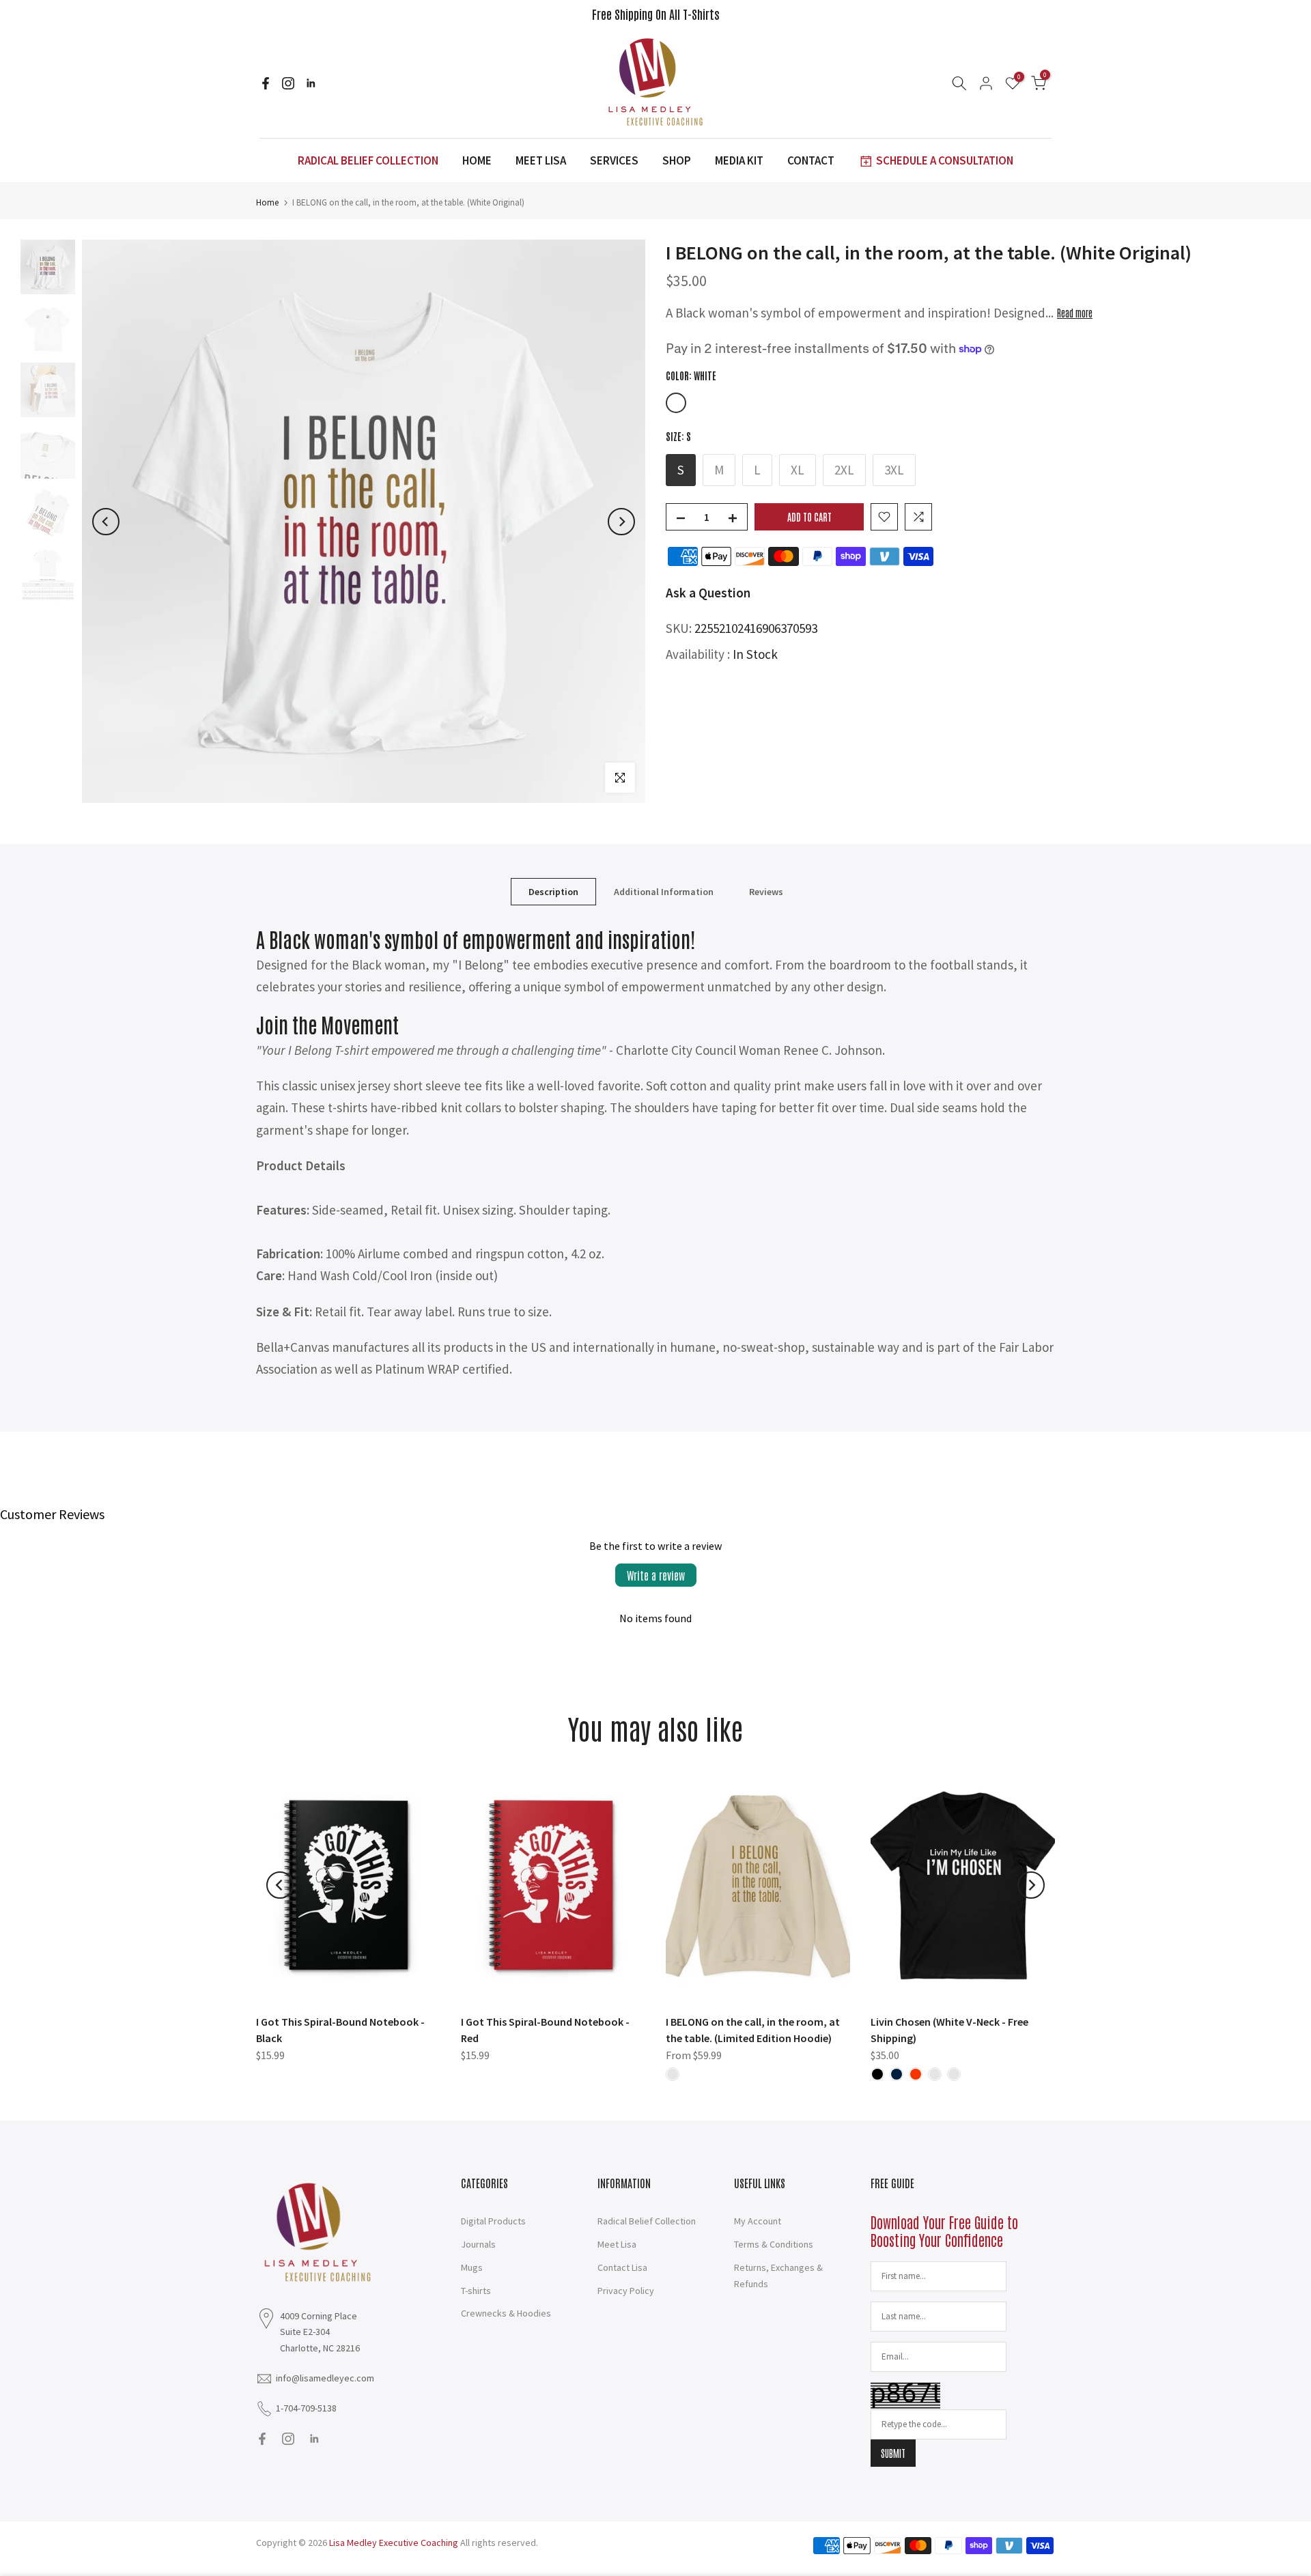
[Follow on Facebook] (266, 83)
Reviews (766, 892)
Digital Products (493, 2221)
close (272, 14)
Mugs (472, 2267)
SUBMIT (893, 2453)
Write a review (656, 1575)
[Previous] (106, 522)
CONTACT (811, 160)
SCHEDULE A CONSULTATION (945, 160)
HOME (477, 160)
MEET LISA (541, 160)
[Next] (621, 522)
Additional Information (664, 892)
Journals (478, 2244)
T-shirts (476, 2291)
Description (553, 892)
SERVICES (614, 160)
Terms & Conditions (774, 2244)
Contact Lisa (622, 2267)
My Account (758, 2221)
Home (267, 202)
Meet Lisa (617, 2244)
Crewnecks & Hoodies (506, 2313)
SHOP (677, 160)
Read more (1075, 313)
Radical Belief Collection (647, 2221)
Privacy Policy (626, 2291)
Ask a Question (708, 593)
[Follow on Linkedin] (311, 83)
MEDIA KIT (739, 160)
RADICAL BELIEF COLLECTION (368, 160)
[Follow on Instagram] (288, 83)
